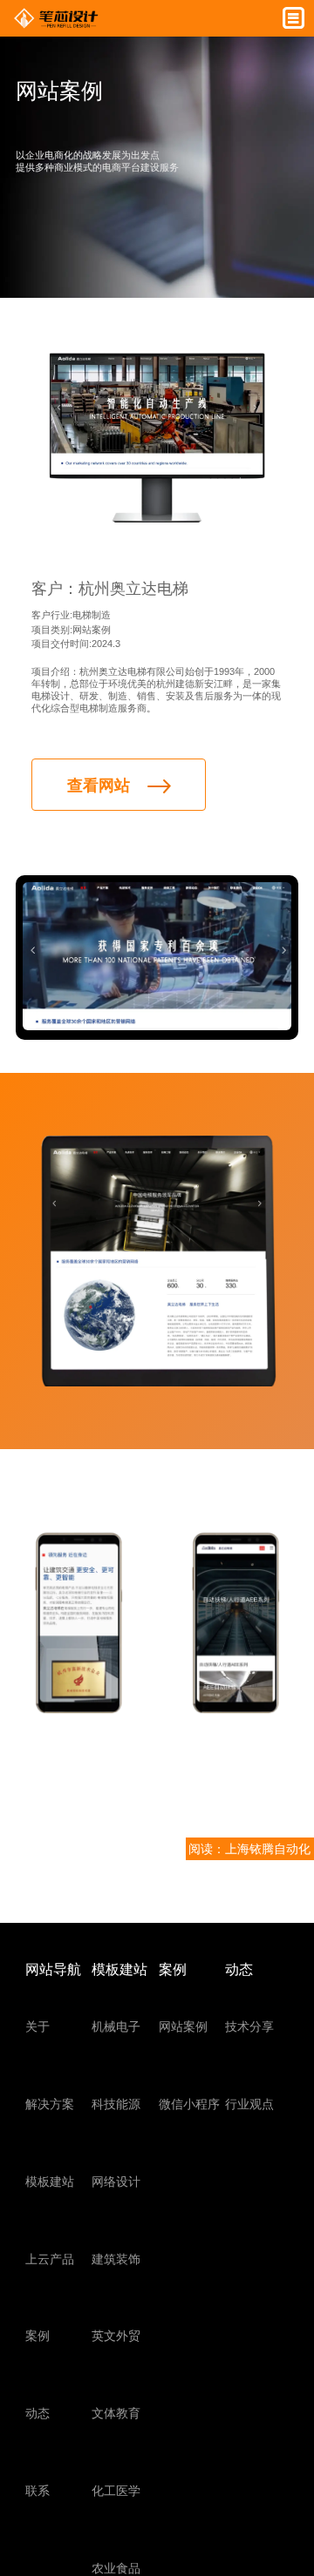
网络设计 (116, 2182)
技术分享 (249, 2026)
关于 (38, 2026)
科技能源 (116, 2104)
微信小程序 (189, 2104)
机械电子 (116, 2026)
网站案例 (183, 2026)
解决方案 (50, 2104)
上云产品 (50, 2259)
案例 (38, 2336)
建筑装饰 (116, 2259)
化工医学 (116, 2491)
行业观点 (249, 2104)
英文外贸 (116, 2336)
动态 (38, 2413)
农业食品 (116, 2568)
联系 (38, 2491)
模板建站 (50, 2182)
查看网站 (99, 786)
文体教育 (116, 2413)
